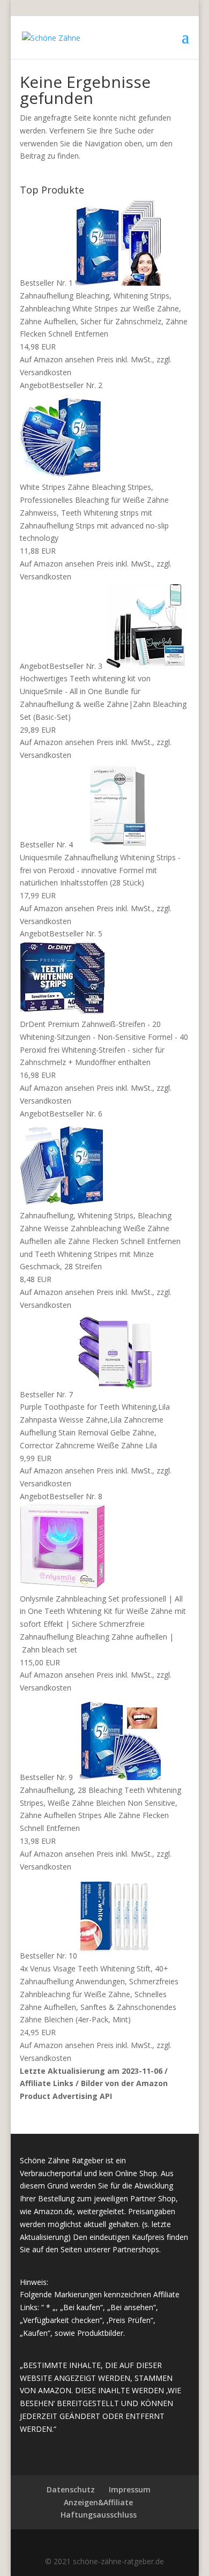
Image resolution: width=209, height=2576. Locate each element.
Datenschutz (71, 2489)
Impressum (130, 2489)
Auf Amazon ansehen (57, 359)
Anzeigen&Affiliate (98, 2502)
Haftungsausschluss (99, 2515)
